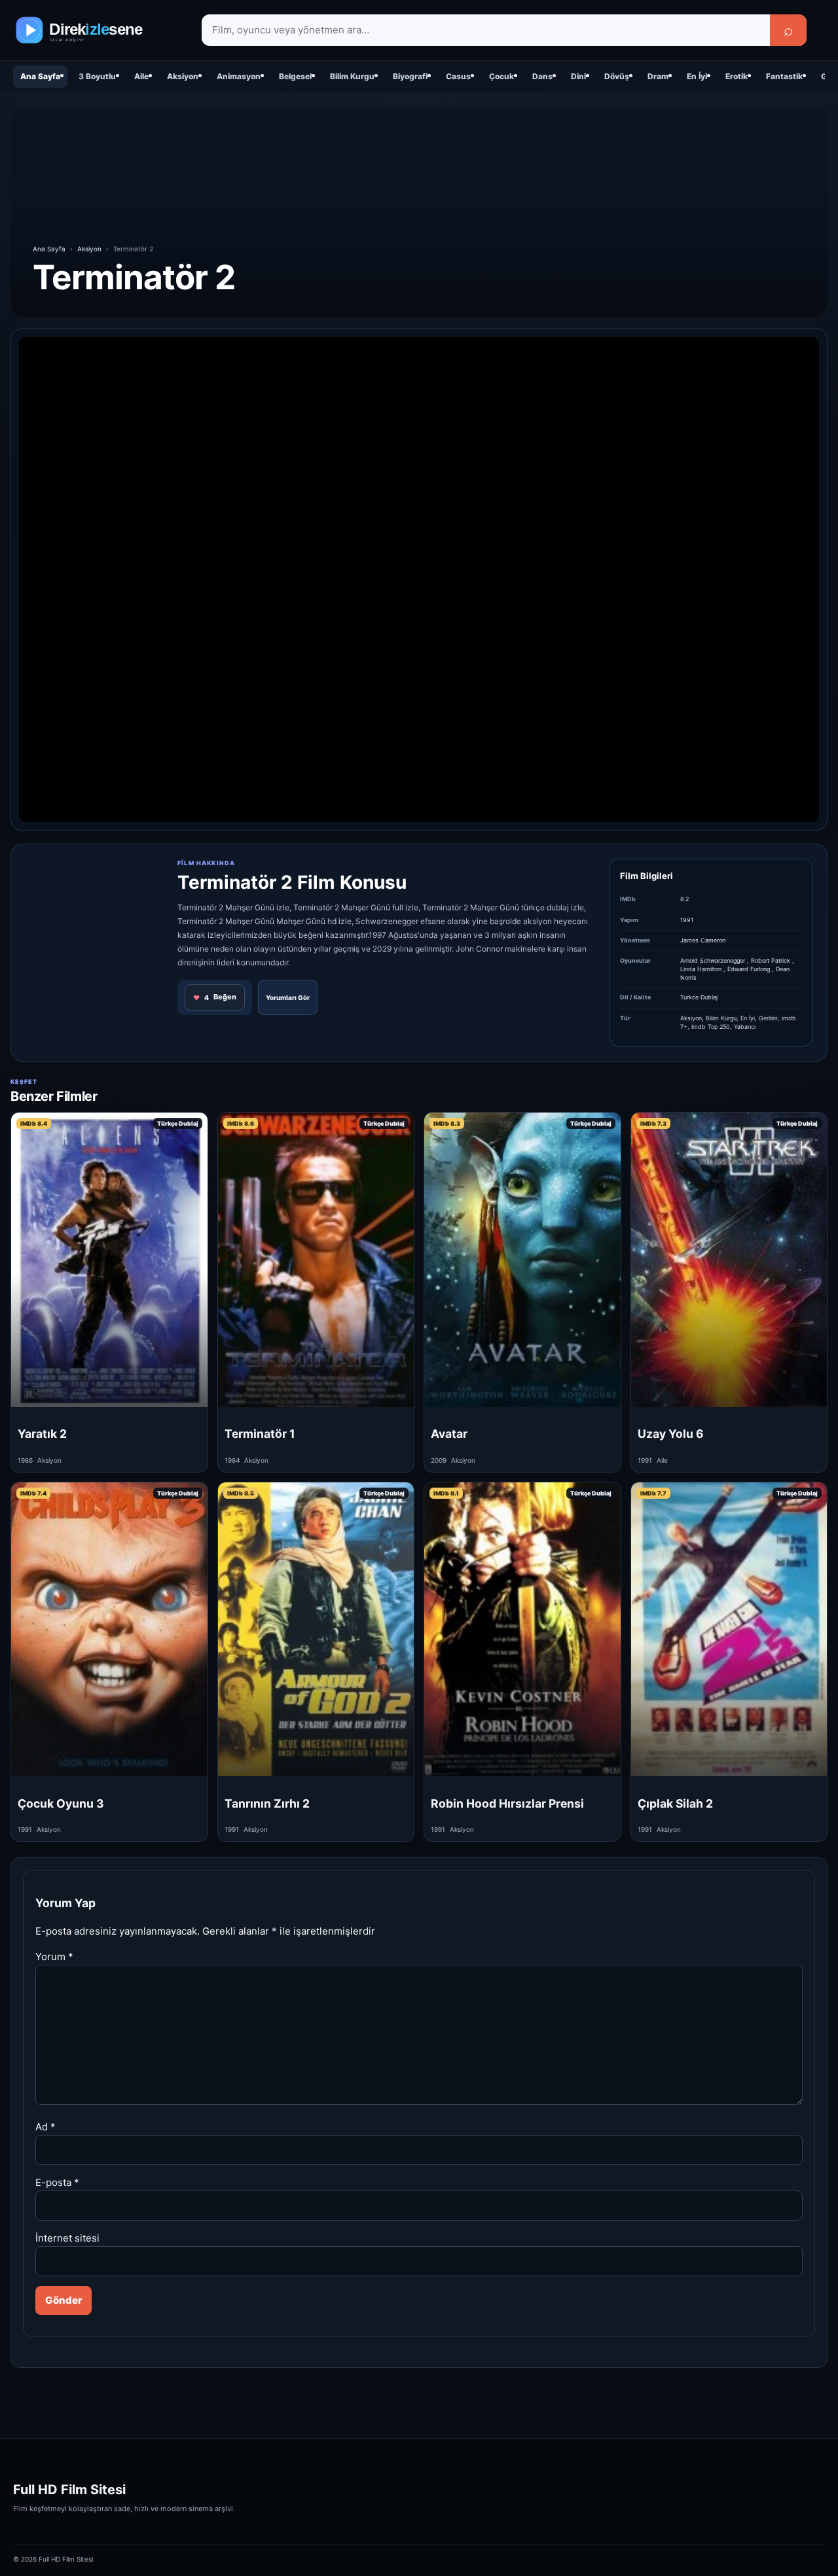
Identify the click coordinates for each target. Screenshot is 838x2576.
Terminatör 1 (260, 1434)
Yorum (54, 1957)
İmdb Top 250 (711, 1027)
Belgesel (295, 76)
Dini (578, 76)
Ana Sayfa (40, 76)
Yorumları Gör (288, 997)
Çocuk (501, 76)
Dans (542, 76)
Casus (458, 76)
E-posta (57, 2182)
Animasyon (239, 76)
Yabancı (745, 1027)
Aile (141, 76)
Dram (658, 76)
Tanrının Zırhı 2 (267, 1803)
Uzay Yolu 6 (671, 1434)
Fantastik (784, 76)
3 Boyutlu (97, 76)
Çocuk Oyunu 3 (61, 1803)
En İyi (697, 76)
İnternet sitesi (67, 2238)
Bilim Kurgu (352, 76)
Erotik (737, 76)
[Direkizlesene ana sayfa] (98, 30)
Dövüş (617, 76)
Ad (46, 2127)
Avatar (449, 1434)
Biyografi (410, 76)
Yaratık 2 (42, 1434)
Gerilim (768, 1018)
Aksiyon (183, 76)
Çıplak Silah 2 (675, 1803)
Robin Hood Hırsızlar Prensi (507, 1803)
